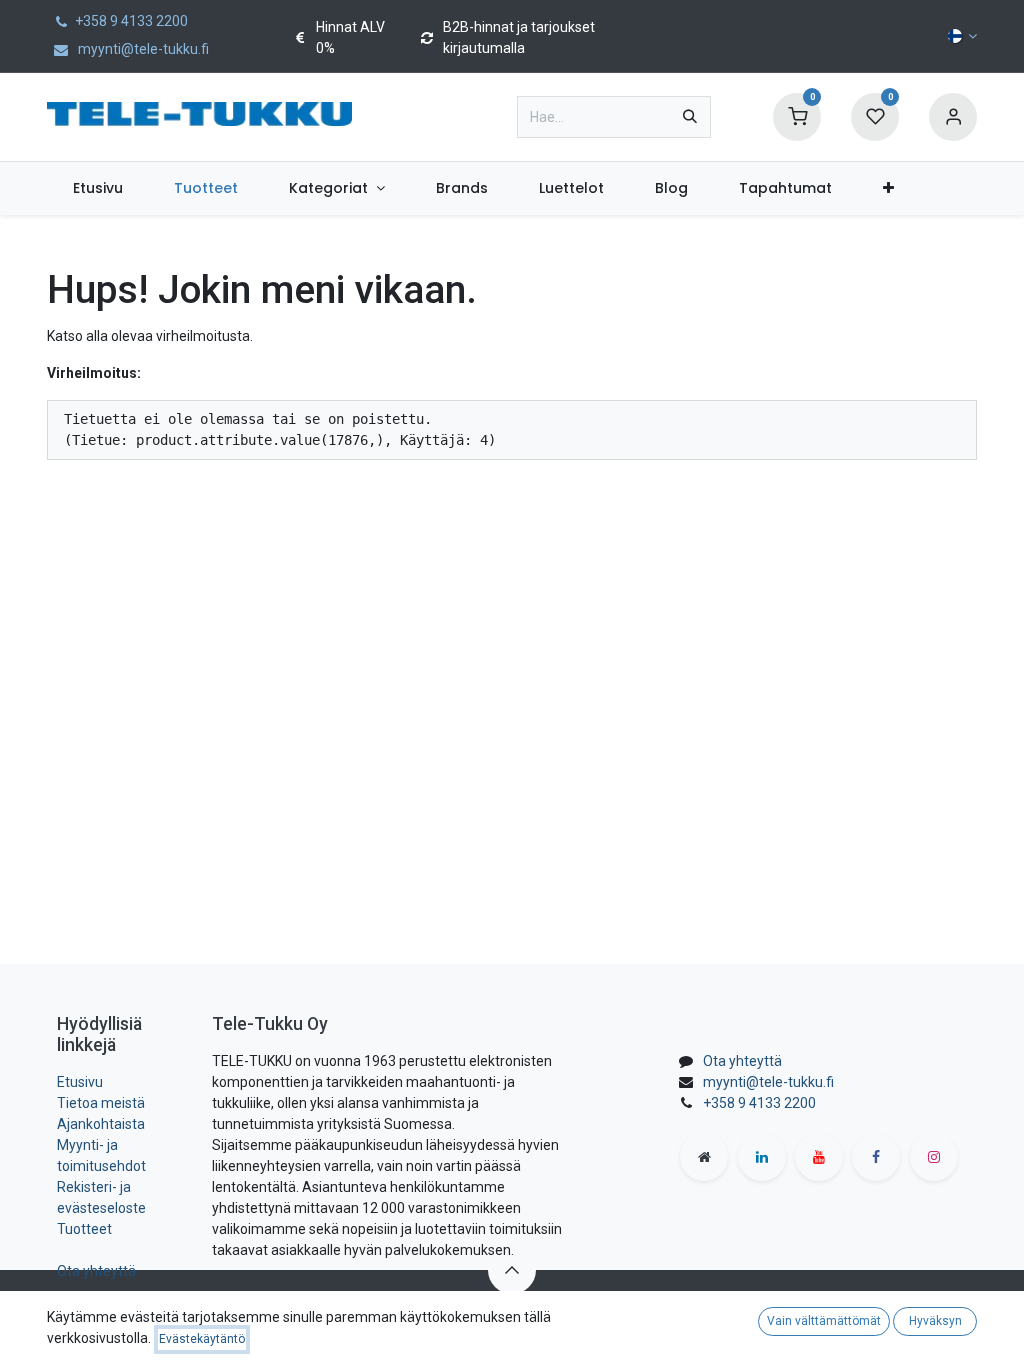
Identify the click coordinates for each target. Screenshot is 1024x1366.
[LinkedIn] (762, 1157)
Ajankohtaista (101, 1124)
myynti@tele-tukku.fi (768, 1082)
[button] (512, 1270)
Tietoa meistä (101, 1103)
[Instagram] (934, 1157)
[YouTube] (819, 1157)
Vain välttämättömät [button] (824, 1321)
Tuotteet (84, 1229)
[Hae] (690, 117)
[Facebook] (876, 1157)
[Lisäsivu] (704, 1157)
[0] (797, 116)
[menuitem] (97, 188)
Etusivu (80, 1082)
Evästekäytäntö (202, 1339)
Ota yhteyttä (96, 1271)
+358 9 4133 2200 (759, 1103)
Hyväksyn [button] (935, 1321)
